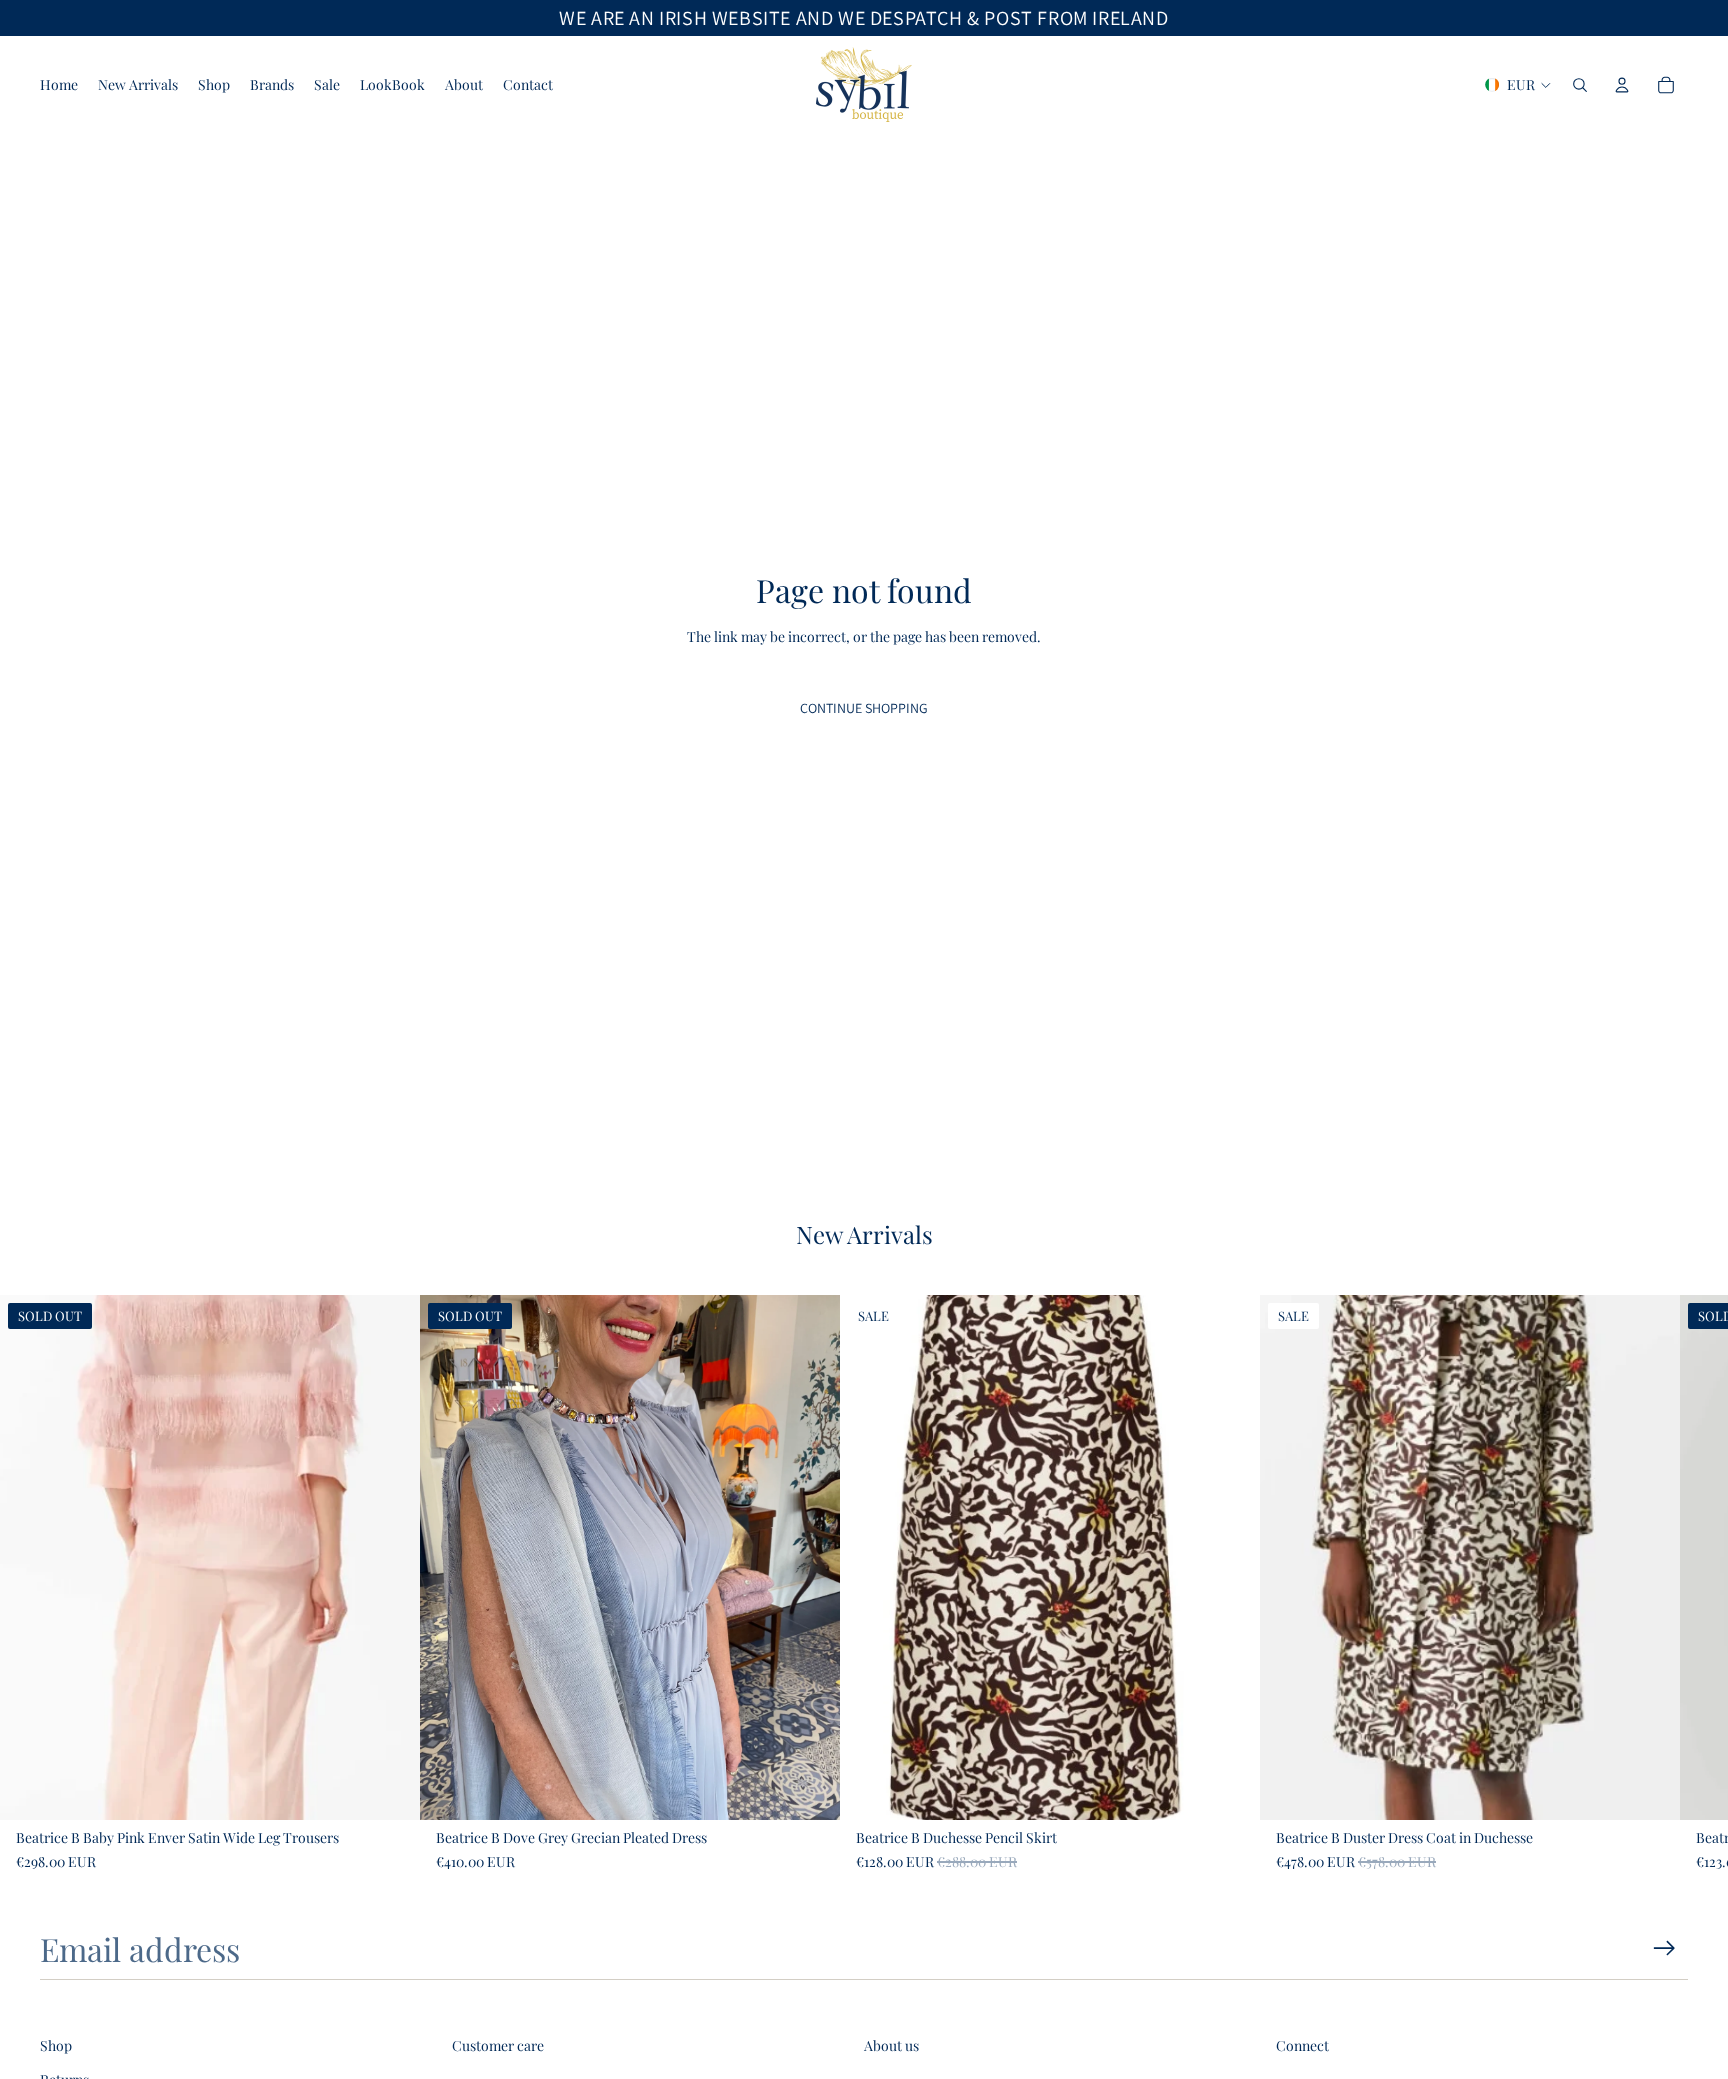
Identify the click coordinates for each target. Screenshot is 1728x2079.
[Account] (1622, 85)
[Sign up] (1664, 1948)
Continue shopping (864, 708)
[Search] (1580, 85)
